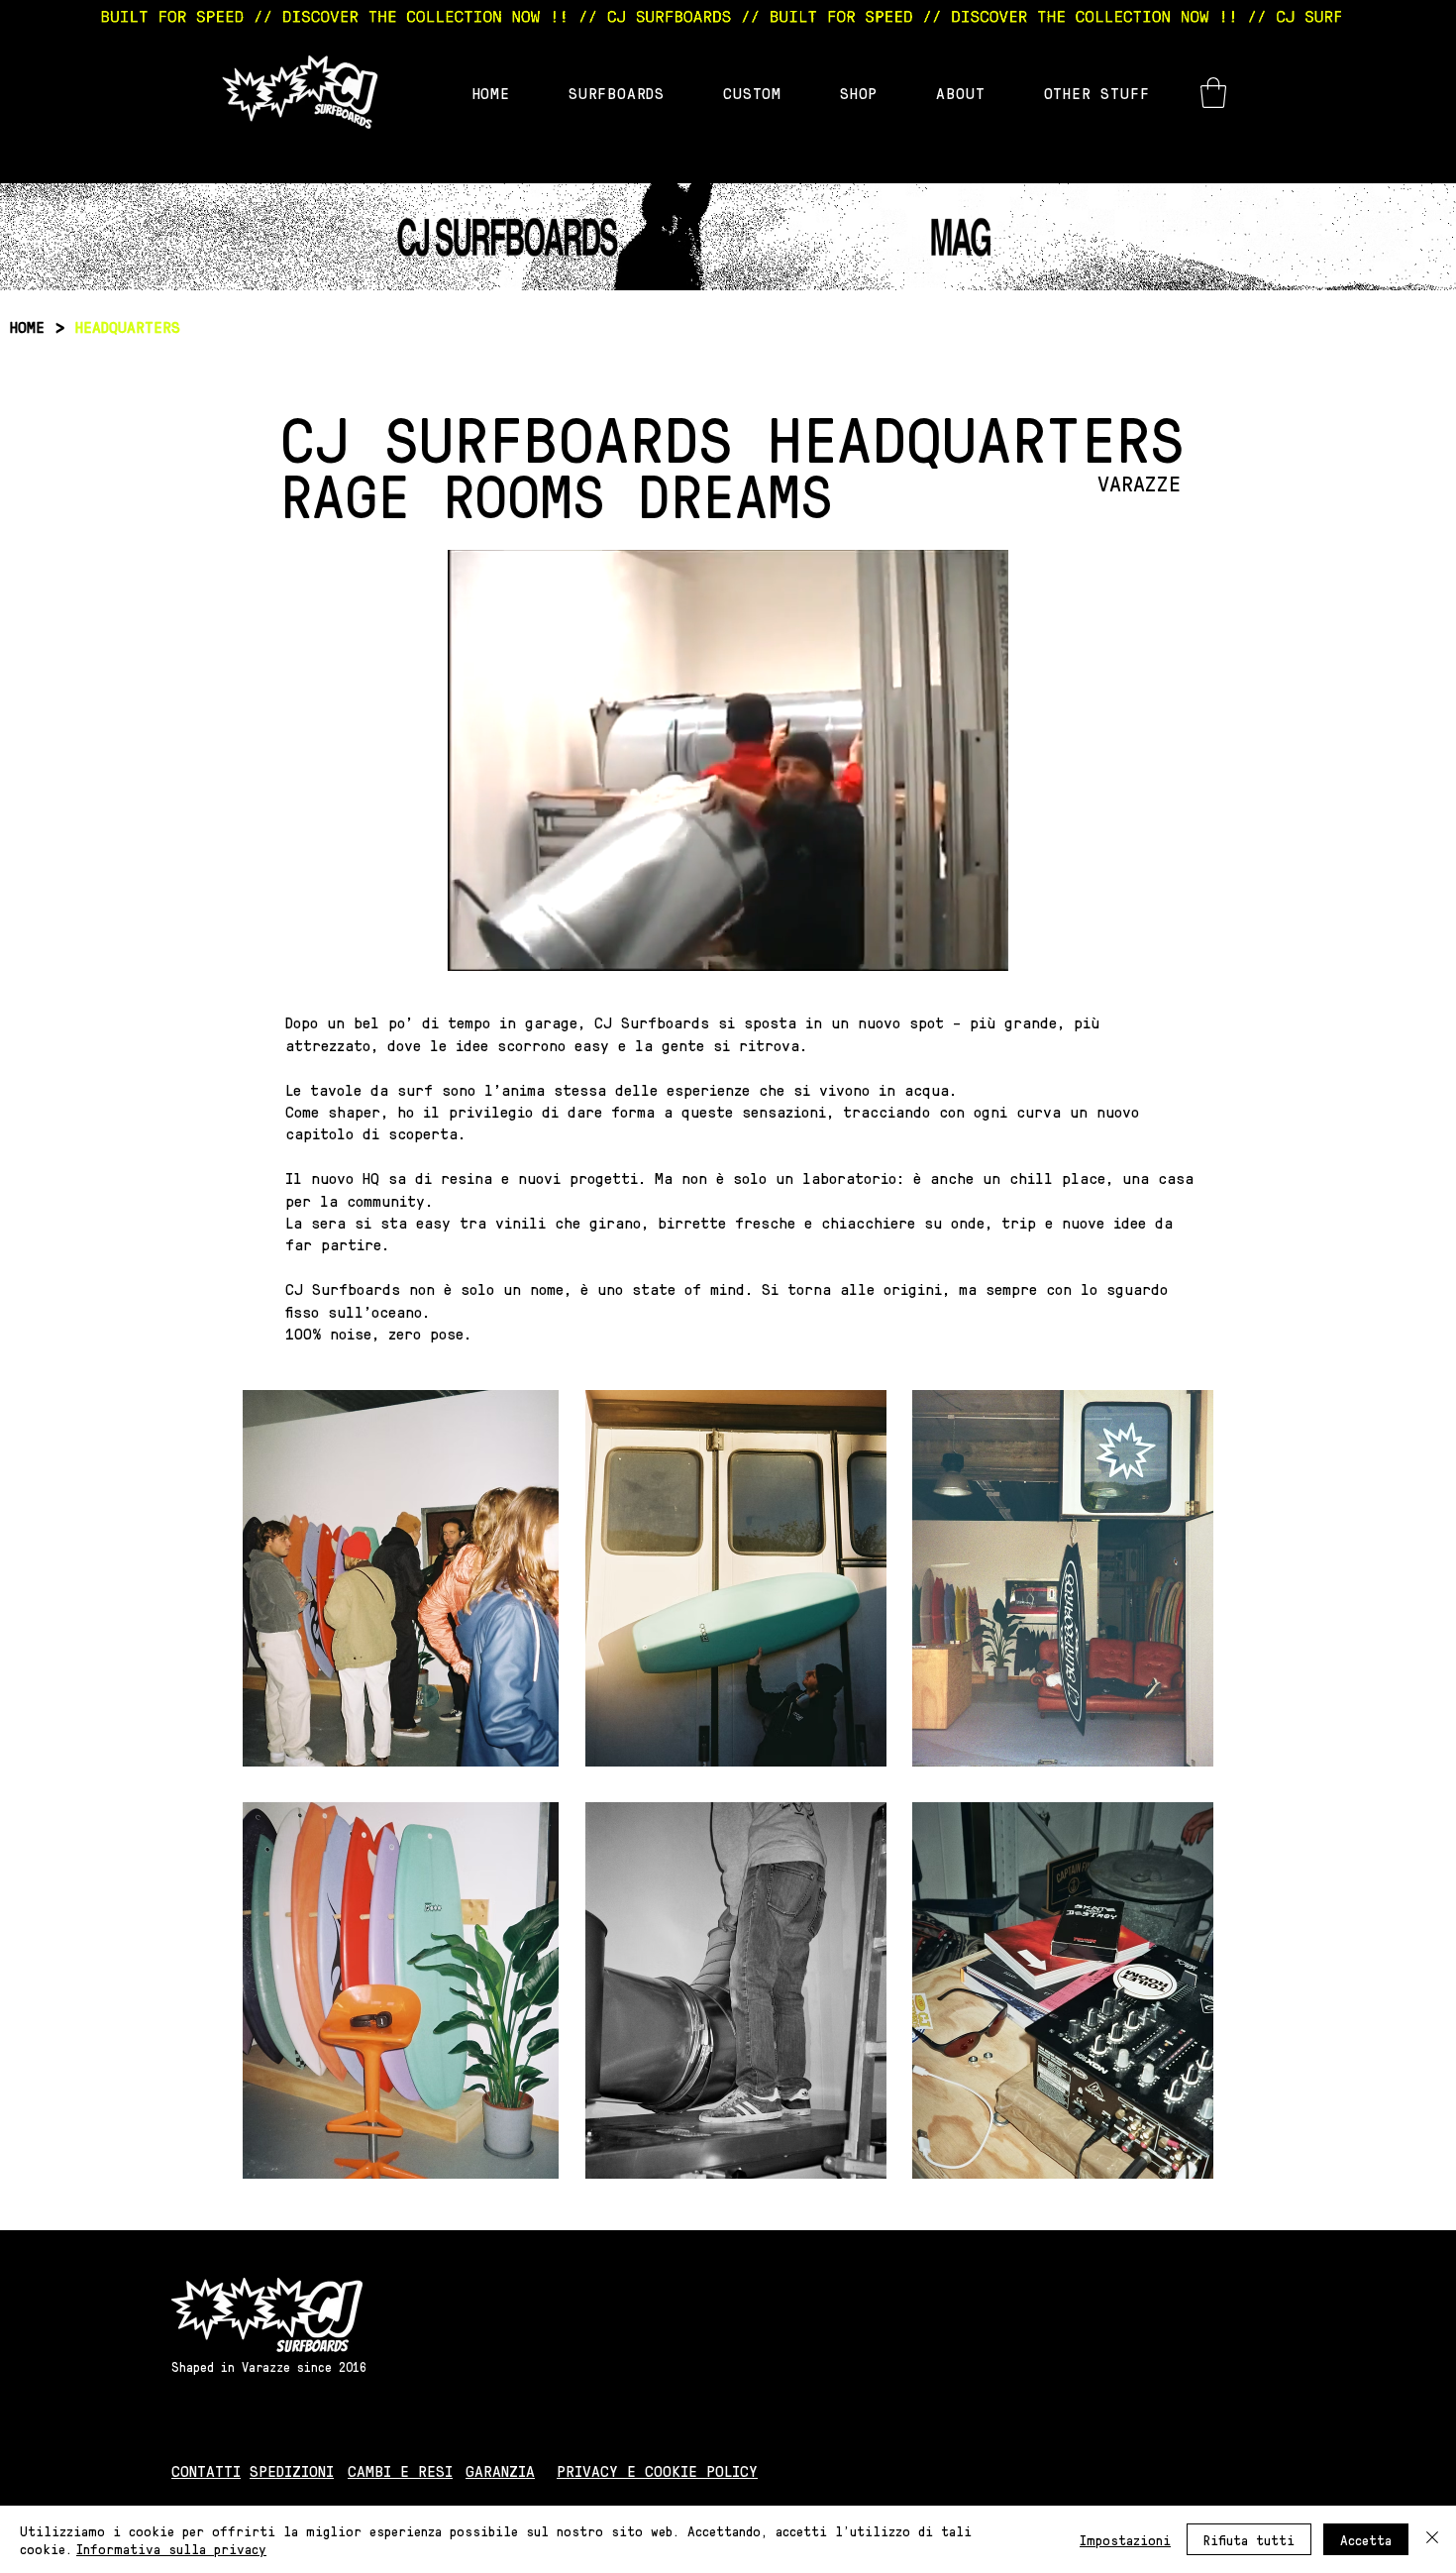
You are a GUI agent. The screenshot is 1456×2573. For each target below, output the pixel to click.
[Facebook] (1193, 2471)
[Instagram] (1144, 2471)
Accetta (1366, 2539)
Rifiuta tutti (1249, 2539)
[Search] (1193, 81)
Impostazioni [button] (1125, 2539)
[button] (1213, 93)
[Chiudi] (1432, 2539)
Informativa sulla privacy (171, 2548)
